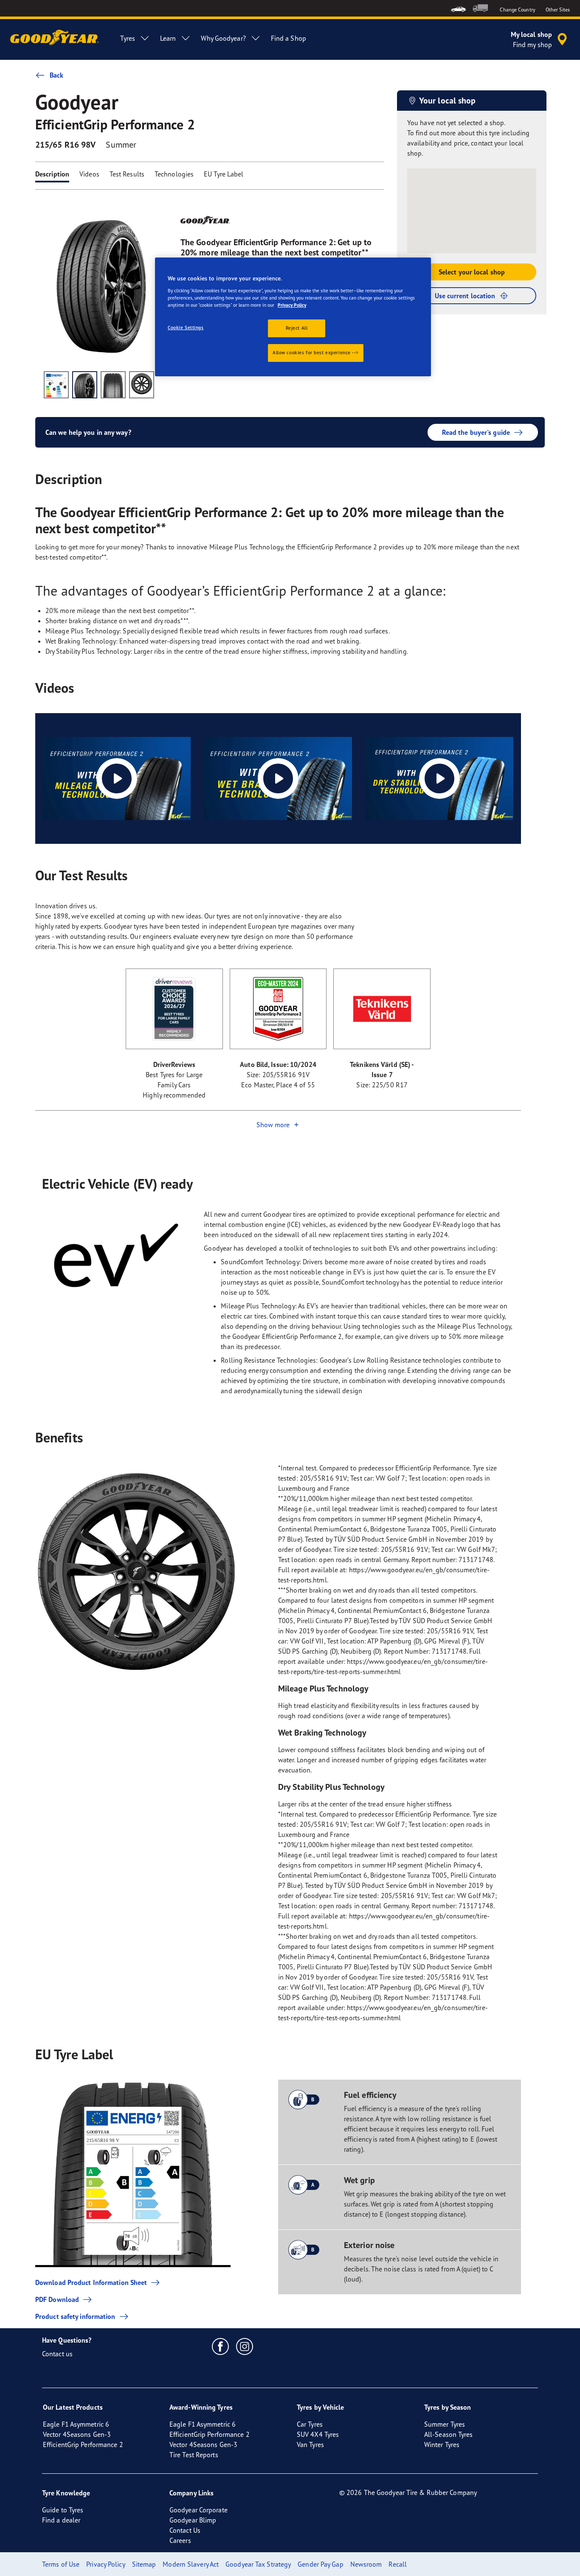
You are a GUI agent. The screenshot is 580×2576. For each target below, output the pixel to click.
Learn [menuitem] (168, 38)
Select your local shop (472, 272)
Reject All (297, 328)
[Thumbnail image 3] (113, 385)
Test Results (127, 174)
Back (56, 75)
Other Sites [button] (558, 10)
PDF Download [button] (57, 2299)
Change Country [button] (517, 10)
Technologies (174, 174)
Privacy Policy (292, 305)
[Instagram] (245, 2346)
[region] (293, 317)
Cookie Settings (186, 328)
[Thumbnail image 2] (85, 385)
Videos (89, 174)
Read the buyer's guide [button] (476, 432)
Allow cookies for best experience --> (316, 353)
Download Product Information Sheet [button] (91, 2282)
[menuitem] (458, 8)
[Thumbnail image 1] (56, 385)
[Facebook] (221, 2346)
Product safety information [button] (75, 2316)
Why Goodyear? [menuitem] (223, 38)
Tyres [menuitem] (128, 38)
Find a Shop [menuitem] (289, 38)
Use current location (465, 296)
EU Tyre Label (224, 174)
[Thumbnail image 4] (142, 385)
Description (52, 174)
